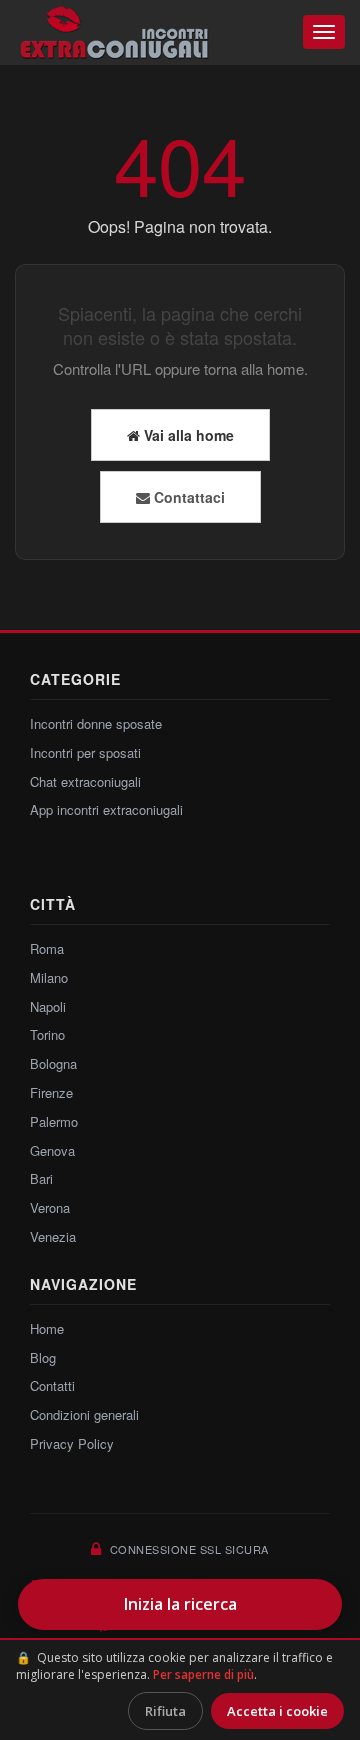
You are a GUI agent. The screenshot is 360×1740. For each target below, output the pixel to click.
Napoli (48, 1006)
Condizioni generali (84, 1414)
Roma (47, 948)
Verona (50, 1207)
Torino (47, 1034)
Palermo (54, 1121)
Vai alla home (187, 435)
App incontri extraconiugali (106, 809)
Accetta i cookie (277, 1711)
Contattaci (187, 497)
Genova (52, 1150)
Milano (49, 977)
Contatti (52, 1385)
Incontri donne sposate (96, 723)
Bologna (53, 1063)
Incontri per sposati (85, 752)
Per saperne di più (203, 1674)
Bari (41, 1178)
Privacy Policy (72, 1443)
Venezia (53, 1236)
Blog (43, 1357)
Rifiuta (165, 1711)
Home (47, 1328)
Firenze (51, 1092)
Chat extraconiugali (85, 781)
